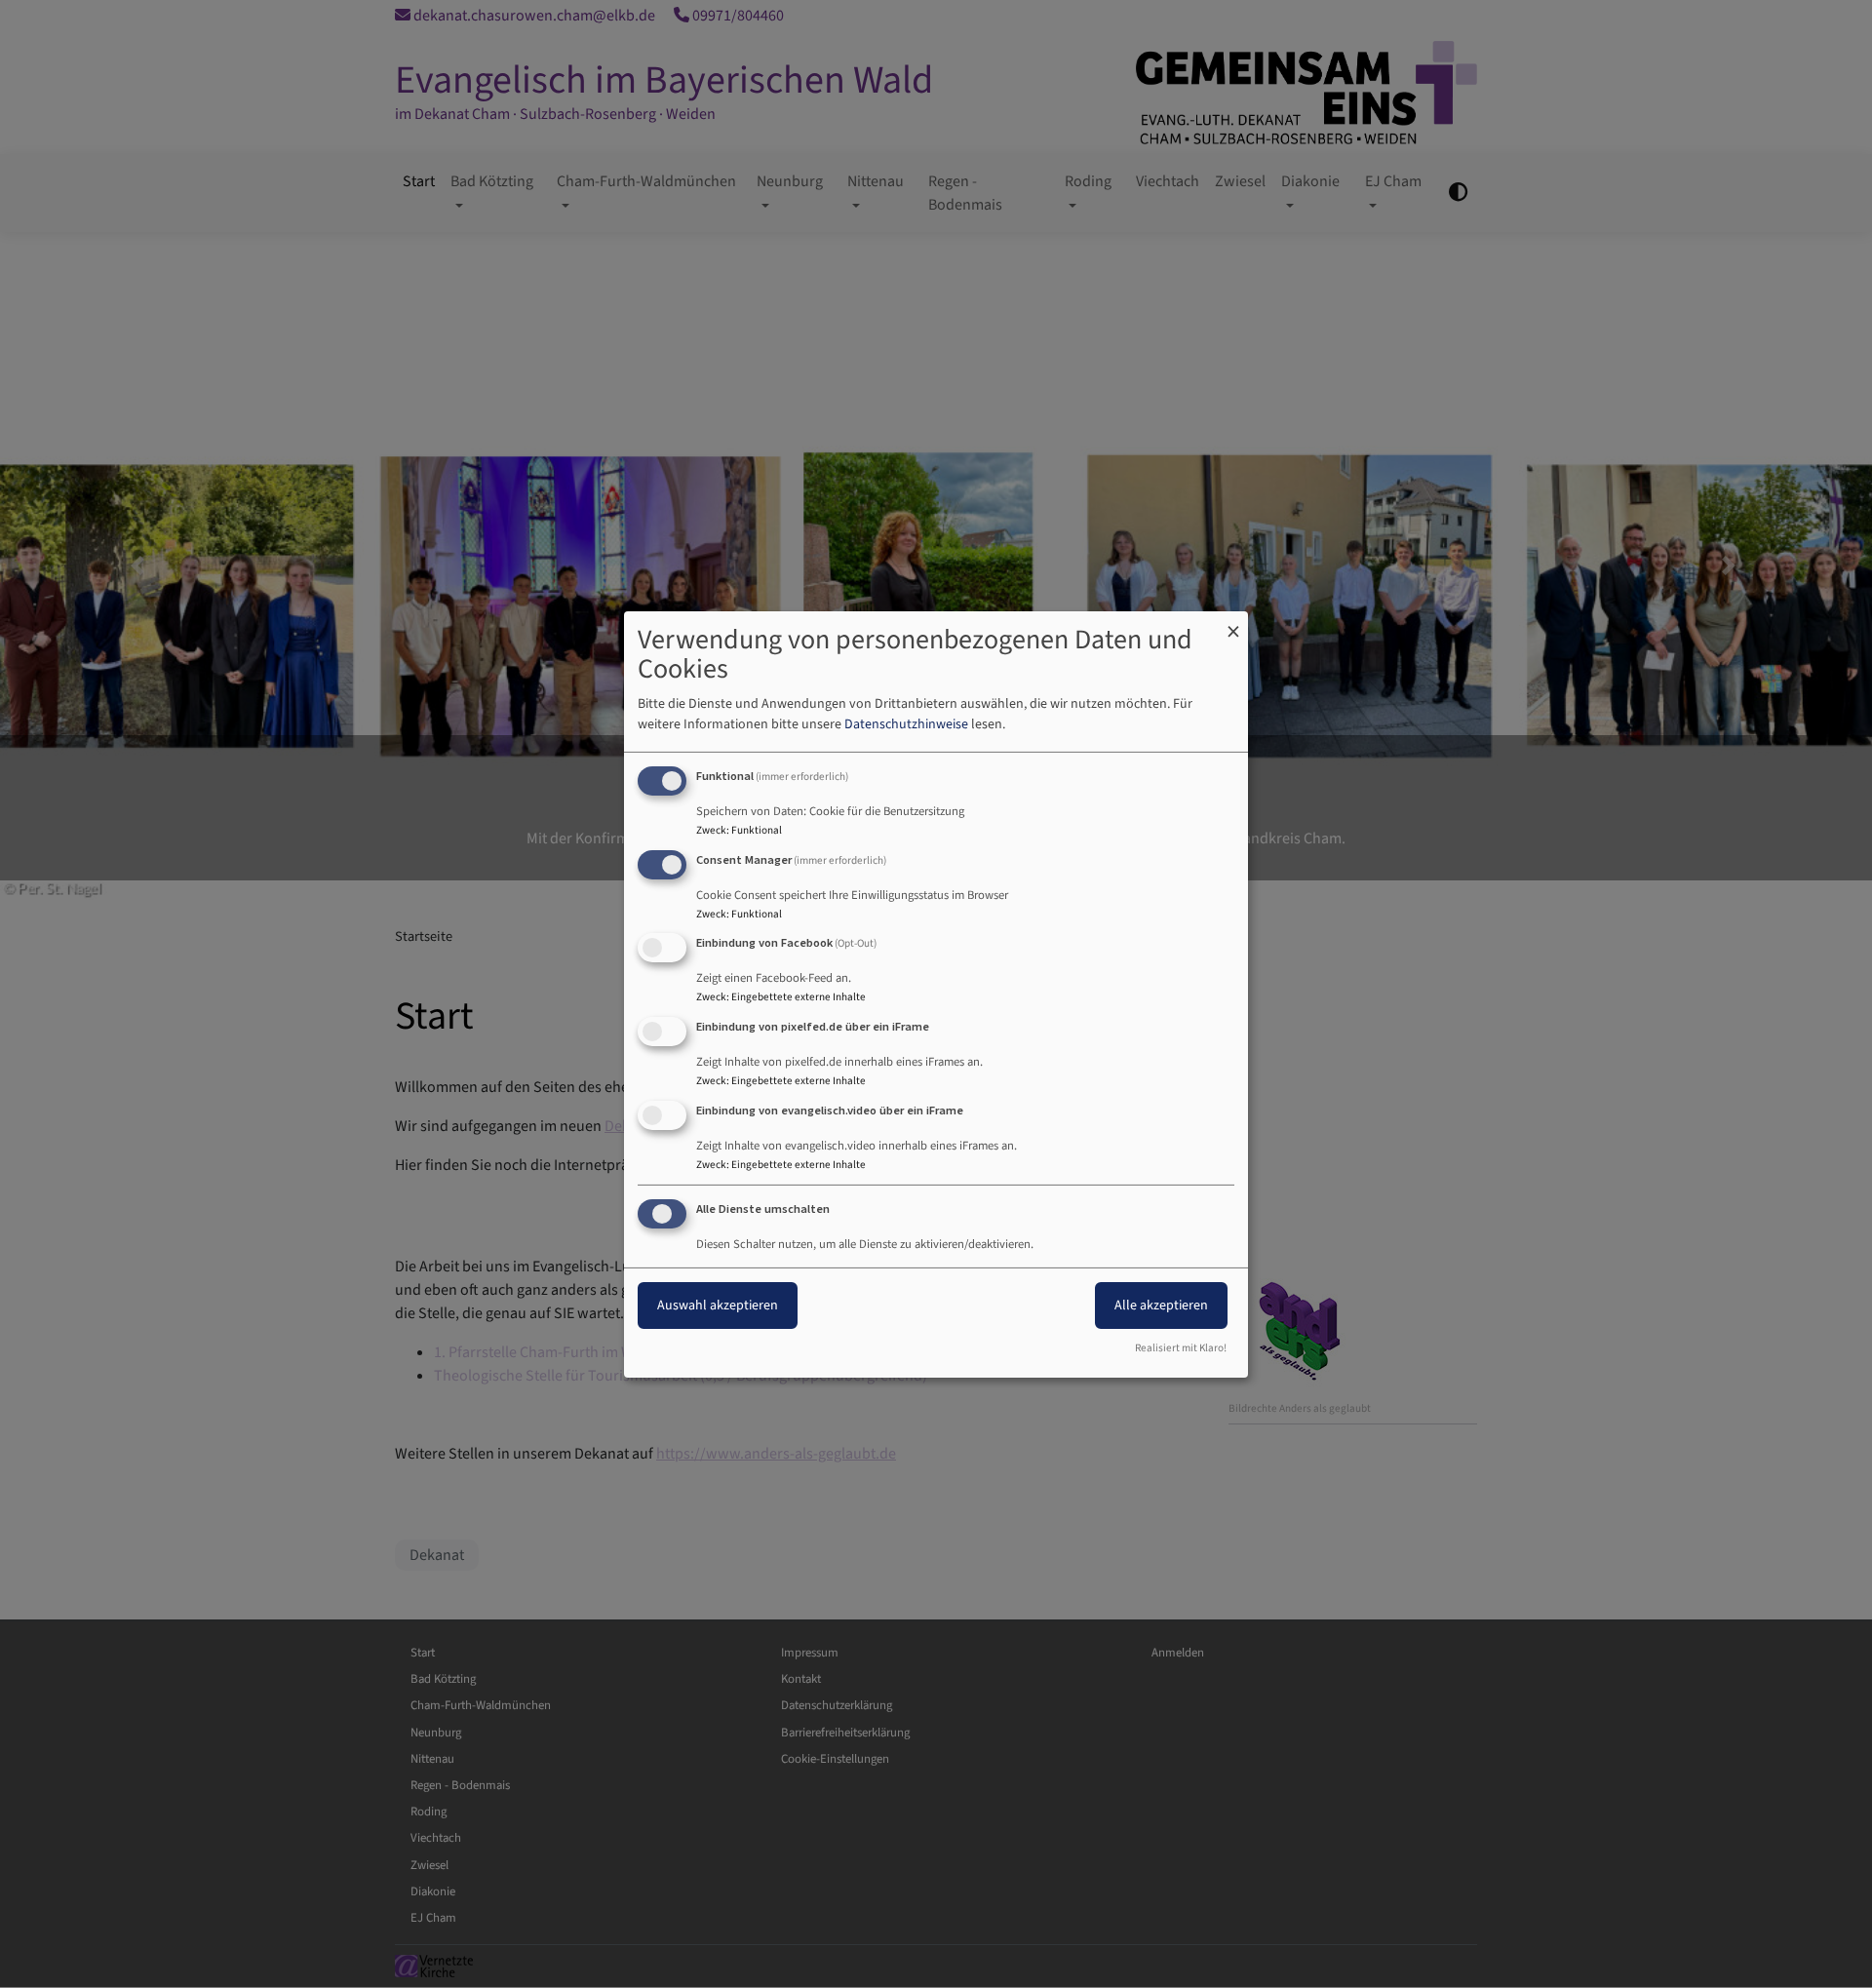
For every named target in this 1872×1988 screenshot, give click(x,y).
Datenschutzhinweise (906, 724)
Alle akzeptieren (1161, 1306)
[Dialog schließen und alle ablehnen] (1233, 623)
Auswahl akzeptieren (718, 1306)
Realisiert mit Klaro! (1181, 1348)
